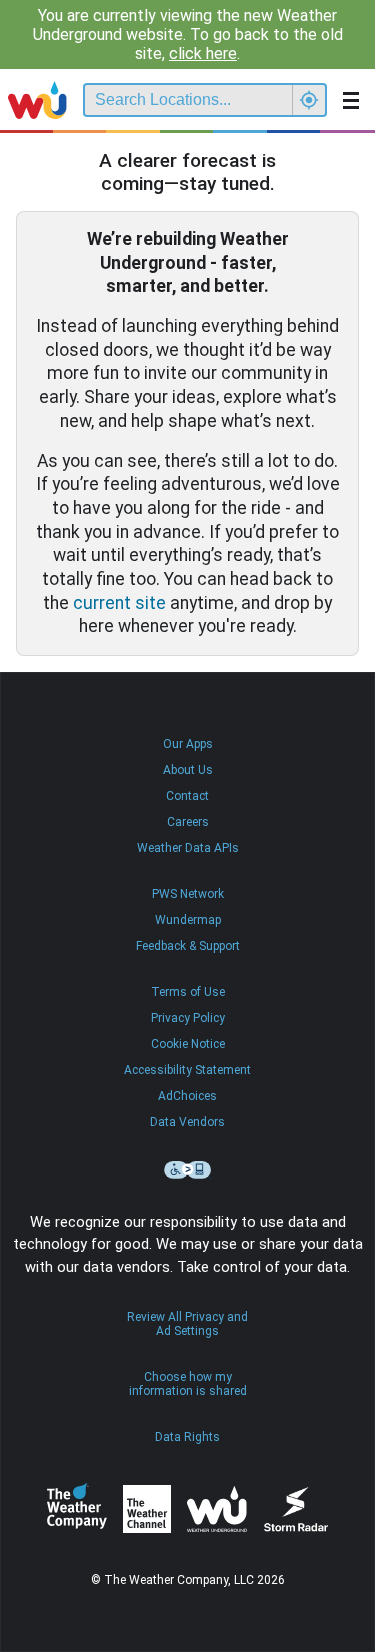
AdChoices (187, 1096)
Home (37, 100)
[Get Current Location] (309, 100)
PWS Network (188, 894)
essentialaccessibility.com (188, 1170)
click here (203, 53)
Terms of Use (188, 992)
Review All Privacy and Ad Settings (187, 1324)
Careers (188, 822)
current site (119, 603)
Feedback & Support (188, 946)
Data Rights (187, 1437)
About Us (188, 770)
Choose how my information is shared (188, 1384)
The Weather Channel (147, 1509)
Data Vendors (187, 1122)
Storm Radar (295, 1508)
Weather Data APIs (188, 848)
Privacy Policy (188, 1018)
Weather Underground (217, 1509)
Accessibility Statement (187, 1070)
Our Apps (188, 744)
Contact (187, 796)
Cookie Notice (188, 1044)
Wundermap (188, 920)
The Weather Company (77, 1509)
